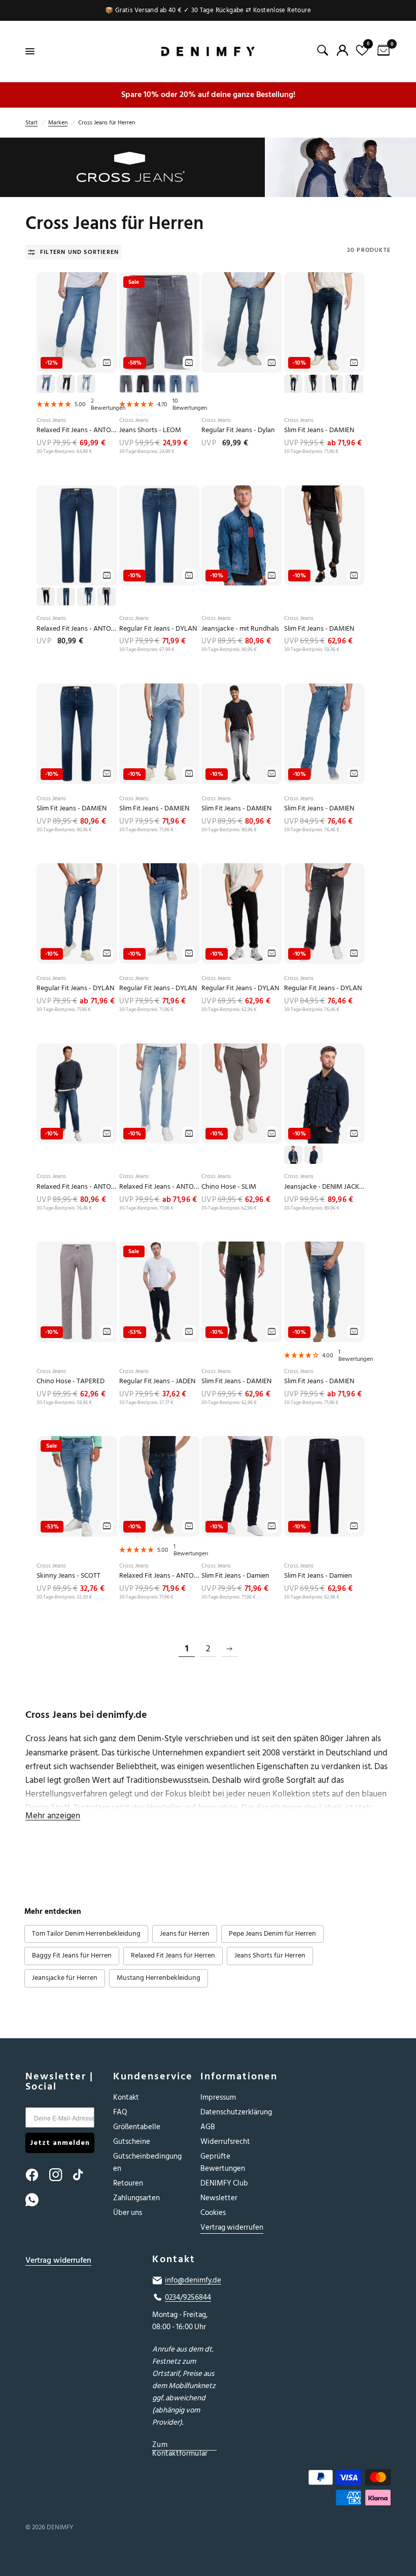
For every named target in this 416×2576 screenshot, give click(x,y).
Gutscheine (132, 2142)
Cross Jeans (51, 420)
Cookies (213, 2213)
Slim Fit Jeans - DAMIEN (319, 430)
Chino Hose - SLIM (229, 1187)
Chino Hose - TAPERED (71, 1381)
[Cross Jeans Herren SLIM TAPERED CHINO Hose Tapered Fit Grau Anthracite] (242, 1094)
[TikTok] (84, 2175)
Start (31, 123)
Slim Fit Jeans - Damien (235, 1576)
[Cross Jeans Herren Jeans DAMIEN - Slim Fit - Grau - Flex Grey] (242, 734)
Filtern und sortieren (79, 252)
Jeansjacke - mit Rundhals (240, 629)
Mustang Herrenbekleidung (159, 1978)
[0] (382, 51)
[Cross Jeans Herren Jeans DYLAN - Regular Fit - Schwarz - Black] (242, 914)
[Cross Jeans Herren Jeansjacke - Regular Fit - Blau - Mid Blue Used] (242, 536)
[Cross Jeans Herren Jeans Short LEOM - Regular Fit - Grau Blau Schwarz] (160, 322)
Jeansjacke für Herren (65, 1978)
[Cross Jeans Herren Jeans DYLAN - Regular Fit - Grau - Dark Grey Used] (324, 914)
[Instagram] (60, 2175)
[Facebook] (37, 2175)
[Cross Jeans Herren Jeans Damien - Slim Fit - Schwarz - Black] (242, 1292)
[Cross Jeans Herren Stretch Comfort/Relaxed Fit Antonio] (77, 322)
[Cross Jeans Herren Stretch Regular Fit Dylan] (242, 322)
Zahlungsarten (136, 2198)
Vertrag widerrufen (232, 2227)
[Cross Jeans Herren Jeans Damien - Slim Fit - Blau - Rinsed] (324, 1486)
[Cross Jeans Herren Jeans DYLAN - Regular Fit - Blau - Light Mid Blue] (160, 914)
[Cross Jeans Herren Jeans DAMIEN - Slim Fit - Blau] (324, 322)
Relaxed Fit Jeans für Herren (173, 1955)
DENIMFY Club (224, 2183)
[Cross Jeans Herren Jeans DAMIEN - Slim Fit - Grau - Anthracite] (324, 536)
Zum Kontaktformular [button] (180, 2445)
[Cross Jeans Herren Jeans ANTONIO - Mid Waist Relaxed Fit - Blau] (77, 536)
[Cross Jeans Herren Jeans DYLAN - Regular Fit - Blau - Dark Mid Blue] (77, 914)
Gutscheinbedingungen (147, 2162)
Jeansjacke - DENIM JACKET (324, 1187)
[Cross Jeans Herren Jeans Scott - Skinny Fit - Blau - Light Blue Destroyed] (77, 1486)
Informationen (237, 2076)
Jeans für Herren (185, 1934)
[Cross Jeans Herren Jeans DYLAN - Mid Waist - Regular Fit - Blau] (160, 536)
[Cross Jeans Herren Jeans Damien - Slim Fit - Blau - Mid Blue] (324, 1292)
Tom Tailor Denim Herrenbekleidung (86, 1934)
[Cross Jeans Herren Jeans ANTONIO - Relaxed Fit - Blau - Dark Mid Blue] (77, 1094)
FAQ (120, 2112)
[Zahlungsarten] (335, 2489)
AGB (208, 2127)
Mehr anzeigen (53, 1816)
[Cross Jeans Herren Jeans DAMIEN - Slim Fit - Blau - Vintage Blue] (324, 734)
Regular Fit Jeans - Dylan (238, 430)
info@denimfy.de (193, 2280)
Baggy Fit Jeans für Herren (72, 1955)
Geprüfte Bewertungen (223, 2162)
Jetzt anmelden (60, 2143)
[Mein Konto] (342, 50)
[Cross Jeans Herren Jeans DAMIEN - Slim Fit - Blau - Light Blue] (160, 734)
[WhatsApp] (37, 2200)
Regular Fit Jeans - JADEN (157, 1381)
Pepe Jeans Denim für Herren (272, 1934)
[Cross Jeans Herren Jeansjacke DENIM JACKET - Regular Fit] (324, 1094)
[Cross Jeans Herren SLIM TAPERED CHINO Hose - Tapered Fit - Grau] (77, 1292)
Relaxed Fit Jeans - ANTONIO (77, 430)
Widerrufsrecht (225, 2142)
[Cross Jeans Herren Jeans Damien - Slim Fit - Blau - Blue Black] (242, 1486)
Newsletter (219, 2198)
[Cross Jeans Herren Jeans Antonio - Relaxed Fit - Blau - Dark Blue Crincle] (160, 1486)
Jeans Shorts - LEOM (150, 430)
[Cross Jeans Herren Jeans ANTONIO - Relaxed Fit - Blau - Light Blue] (160, 1094)
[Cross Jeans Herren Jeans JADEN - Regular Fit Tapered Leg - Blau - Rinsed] (160, 1292)
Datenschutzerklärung (236, 2112)
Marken (58, 123)
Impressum (218, 2097)
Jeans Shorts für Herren (270, 1955)
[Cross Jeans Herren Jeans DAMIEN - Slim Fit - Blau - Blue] (77, 734)
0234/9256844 (188, 2298)
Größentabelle (137, 2127)
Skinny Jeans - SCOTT (68, 1576)
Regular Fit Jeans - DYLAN (158, 629)
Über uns (128, 2213)
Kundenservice (149, 2076)
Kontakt (126, 2097)
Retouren (128, 2183)
